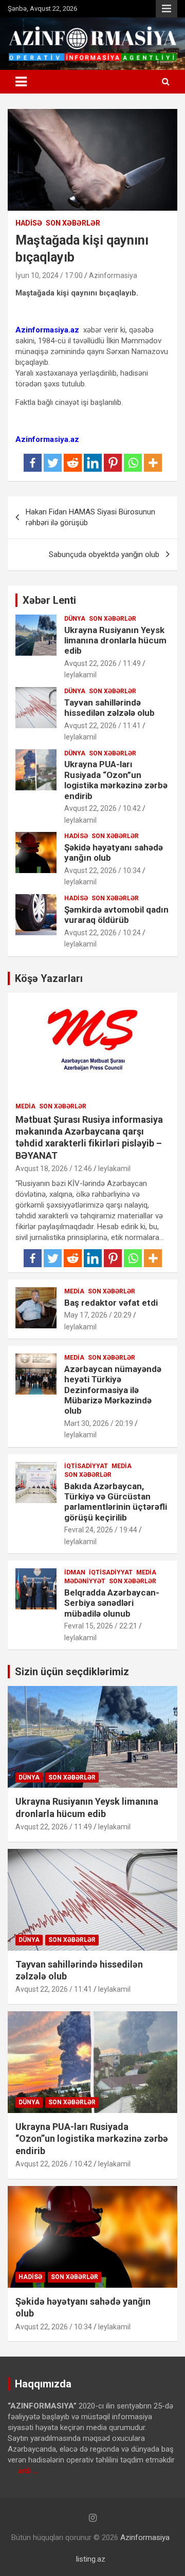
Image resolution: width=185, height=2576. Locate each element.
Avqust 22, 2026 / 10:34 (103, 870)
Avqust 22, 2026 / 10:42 (103, 808)
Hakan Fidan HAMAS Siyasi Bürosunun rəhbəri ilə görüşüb (90, 517)
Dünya (75, 619)
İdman (75, 1572)
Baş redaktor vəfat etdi (111, 1303)
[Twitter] (53, 463)
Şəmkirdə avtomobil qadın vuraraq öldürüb (116, 915)
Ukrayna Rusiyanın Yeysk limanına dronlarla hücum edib (115, 641)
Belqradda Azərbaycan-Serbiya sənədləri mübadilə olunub (112, 1603)
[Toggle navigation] (21, 82)
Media (25, 1106)
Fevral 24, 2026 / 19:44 (101, 1530)
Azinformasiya (113, 275)
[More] (153, 463)
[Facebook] (33, 463)
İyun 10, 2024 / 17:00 (49, 275)
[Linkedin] (93, 463)
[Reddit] (73, 463)
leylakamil (80, 675)
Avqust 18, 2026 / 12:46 (54, 1169)
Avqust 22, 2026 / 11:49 (103, 663)
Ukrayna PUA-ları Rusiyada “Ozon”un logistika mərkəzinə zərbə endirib (116, 780)
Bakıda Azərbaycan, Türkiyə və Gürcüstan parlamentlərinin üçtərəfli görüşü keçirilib (116, 1502)
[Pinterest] (113, 463)
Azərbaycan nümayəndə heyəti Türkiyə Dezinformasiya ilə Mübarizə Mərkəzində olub (113, 1390)
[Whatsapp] (133, 463)
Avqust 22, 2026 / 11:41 (103, 726)
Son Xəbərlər (73, 223)
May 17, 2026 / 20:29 (98, 1315)
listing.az (91, 2559)
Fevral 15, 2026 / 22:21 (101, 1626)
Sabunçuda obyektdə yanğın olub (104, 554)
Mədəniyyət (85, 1581)
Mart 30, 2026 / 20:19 (99, 1423)
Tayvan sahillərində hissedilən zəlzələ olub (109, 708)
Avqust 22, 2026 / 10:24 (103, 933)
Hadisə (29, 223)
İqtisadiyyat (86, 1466)
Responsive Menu (166, 9)
